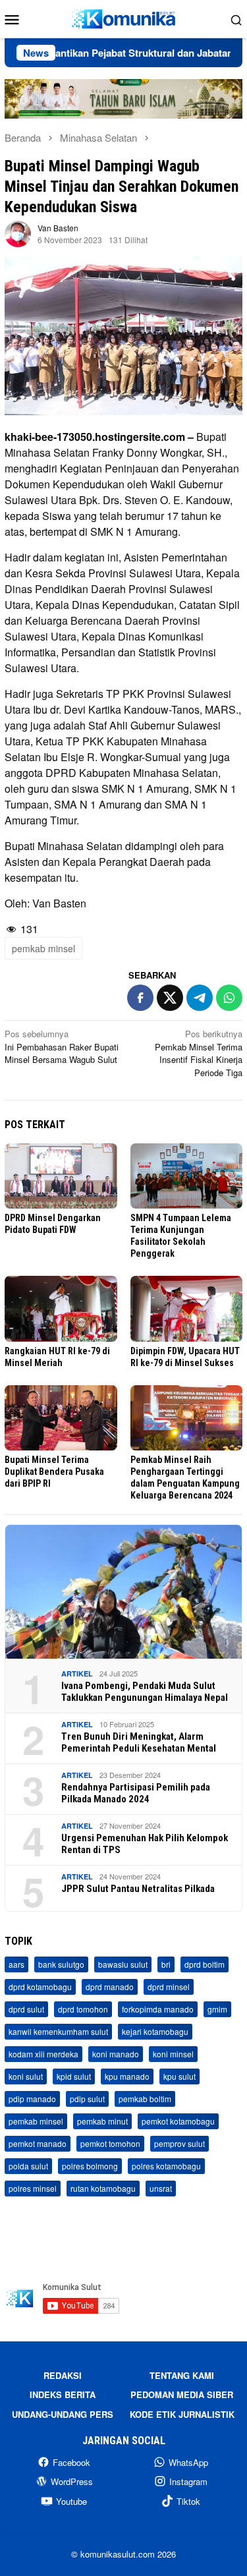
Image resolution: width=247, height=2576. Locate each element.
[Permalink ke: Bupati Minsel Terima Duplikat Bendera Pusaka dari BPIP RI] (61, 1418)
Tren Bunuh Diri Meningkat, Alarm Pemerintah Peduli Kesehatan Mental (139, 1742)
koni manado (116, 2054)
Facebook (71, 2462)
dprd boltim (205, 1964)
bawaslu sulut (123, 1964)
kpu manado (127, 2076)
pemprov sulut (179, 2143)
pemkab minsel (43, 948)
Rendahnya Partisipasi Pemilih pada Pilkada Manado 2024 (136, 1793)
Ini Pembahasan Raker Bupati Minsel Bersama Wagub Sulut (62, 1046)
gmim (217, 2009)
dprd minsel (169, 1987)
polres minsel (33, 2188)
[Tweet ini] (170, 998)
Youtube (71, 2501)
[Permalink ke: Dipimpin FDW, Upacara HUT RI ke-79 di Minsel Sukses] (187, 1308)
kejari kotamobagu (155, 2031)
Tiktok (188, 2501)
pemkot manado (38, 2143)
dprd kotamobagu (40, 1987)
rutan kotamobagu (103, 2188)
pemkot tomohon (110, 2143)
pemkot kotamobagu (178, 2121)
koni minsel (173, 2054)
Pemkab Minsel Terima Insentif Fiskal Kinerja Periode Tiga (199, 1053)
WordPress (72, 2481)
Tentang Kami (182, 2375)
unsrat (161, 2188)
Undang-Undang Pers (63, 2414)
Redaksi (63, 2375)
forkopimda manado (158, 2009)
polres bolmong (90, 2166)
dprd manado (110, 1987)
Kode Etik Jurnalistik (182, 2414)
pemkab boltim (145, 2099)
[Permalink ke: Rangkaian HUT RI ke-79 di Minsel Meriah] (61, 1308)
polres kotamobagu (166, 2166)
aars (16, 1964)
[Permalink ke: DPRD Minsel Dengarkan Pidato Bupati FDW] (61, 1176)
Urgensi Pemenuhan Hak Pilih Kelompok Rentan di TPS (145, 1844)
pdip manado (32, 2099)
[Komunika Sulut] (123, 17)
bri (166, 1964)
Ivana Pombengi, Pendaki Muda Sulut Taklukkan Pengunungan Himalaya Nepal (145, 1692)
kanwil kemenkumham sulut (58, 2031)
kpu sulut (179, 2076)
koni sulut (26, 2076)
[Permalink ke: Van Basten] (18, 233)
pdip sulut (87, 2099)
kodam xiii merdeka (43, 2054)
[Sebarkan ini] (140, 998)
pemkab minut (102, 2121)
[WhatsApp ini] (229, 998)
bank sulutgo (61, 1964)
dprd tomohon (83, 2009)
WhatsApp (188, 2462)
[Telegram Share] (200, 998)
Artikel (77, 1674)
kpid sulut (74, 2076)
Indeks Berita (63, 2394)
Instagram (188, 2481)
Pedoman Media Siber (182, 2394)
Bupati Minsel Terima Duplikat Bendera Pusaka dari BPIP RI (54, 1472)
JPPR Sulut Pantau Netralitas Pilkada (138, 1889)
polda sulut (28, 2166)
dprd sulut (26, 2009)
